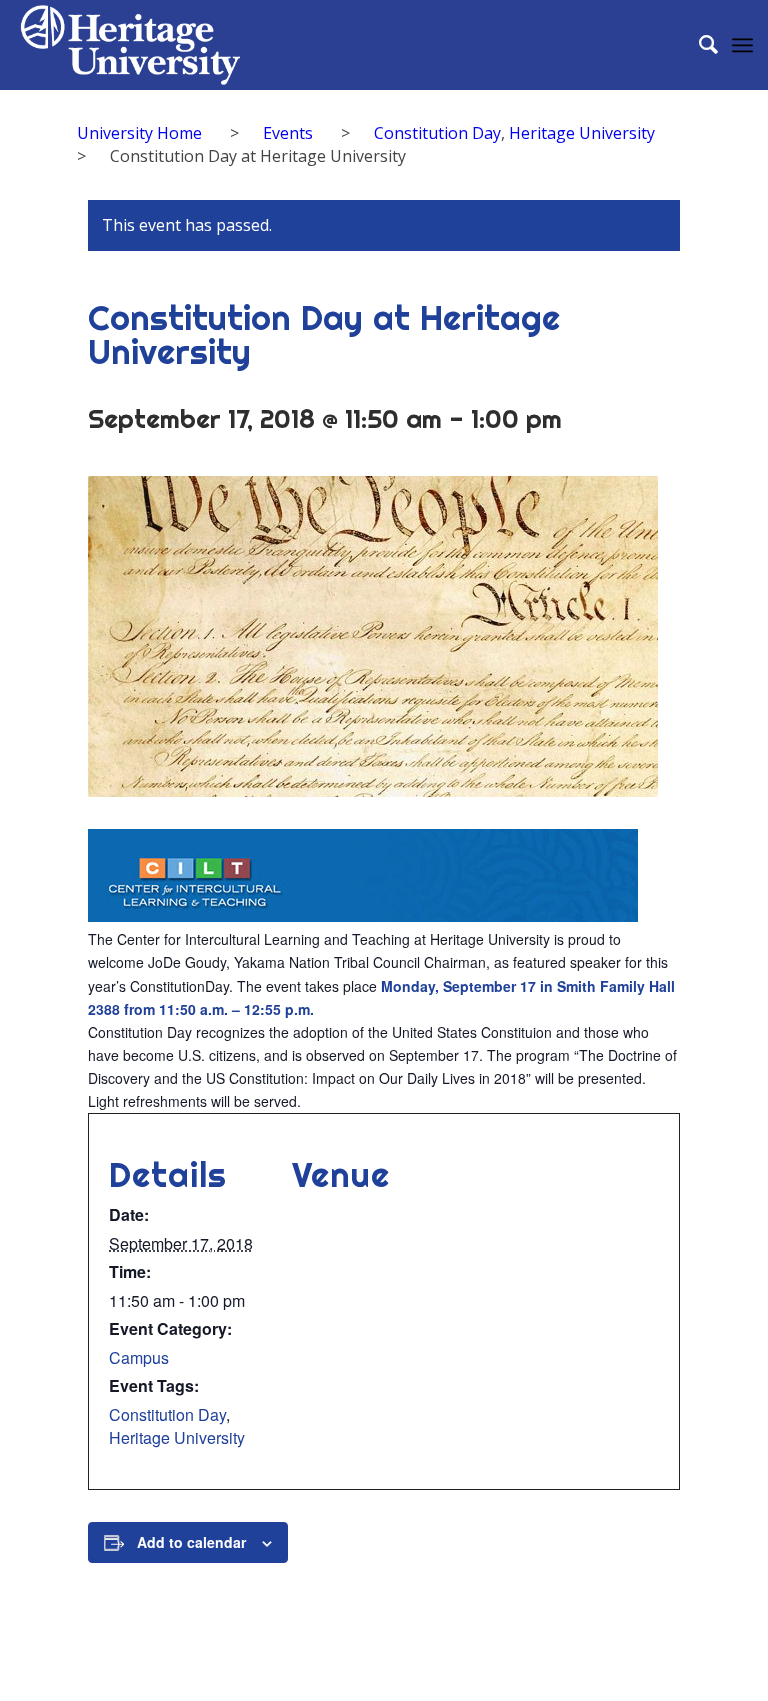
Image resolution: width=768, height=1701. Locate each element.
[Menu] (742, 45)
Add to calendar (191, 1542)
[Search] (698, 45)
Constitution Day (167, 1414)
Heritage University (177, 1437)
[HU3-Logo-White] (130, 45)
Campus (139, 1357)
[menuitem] (698, 45)
